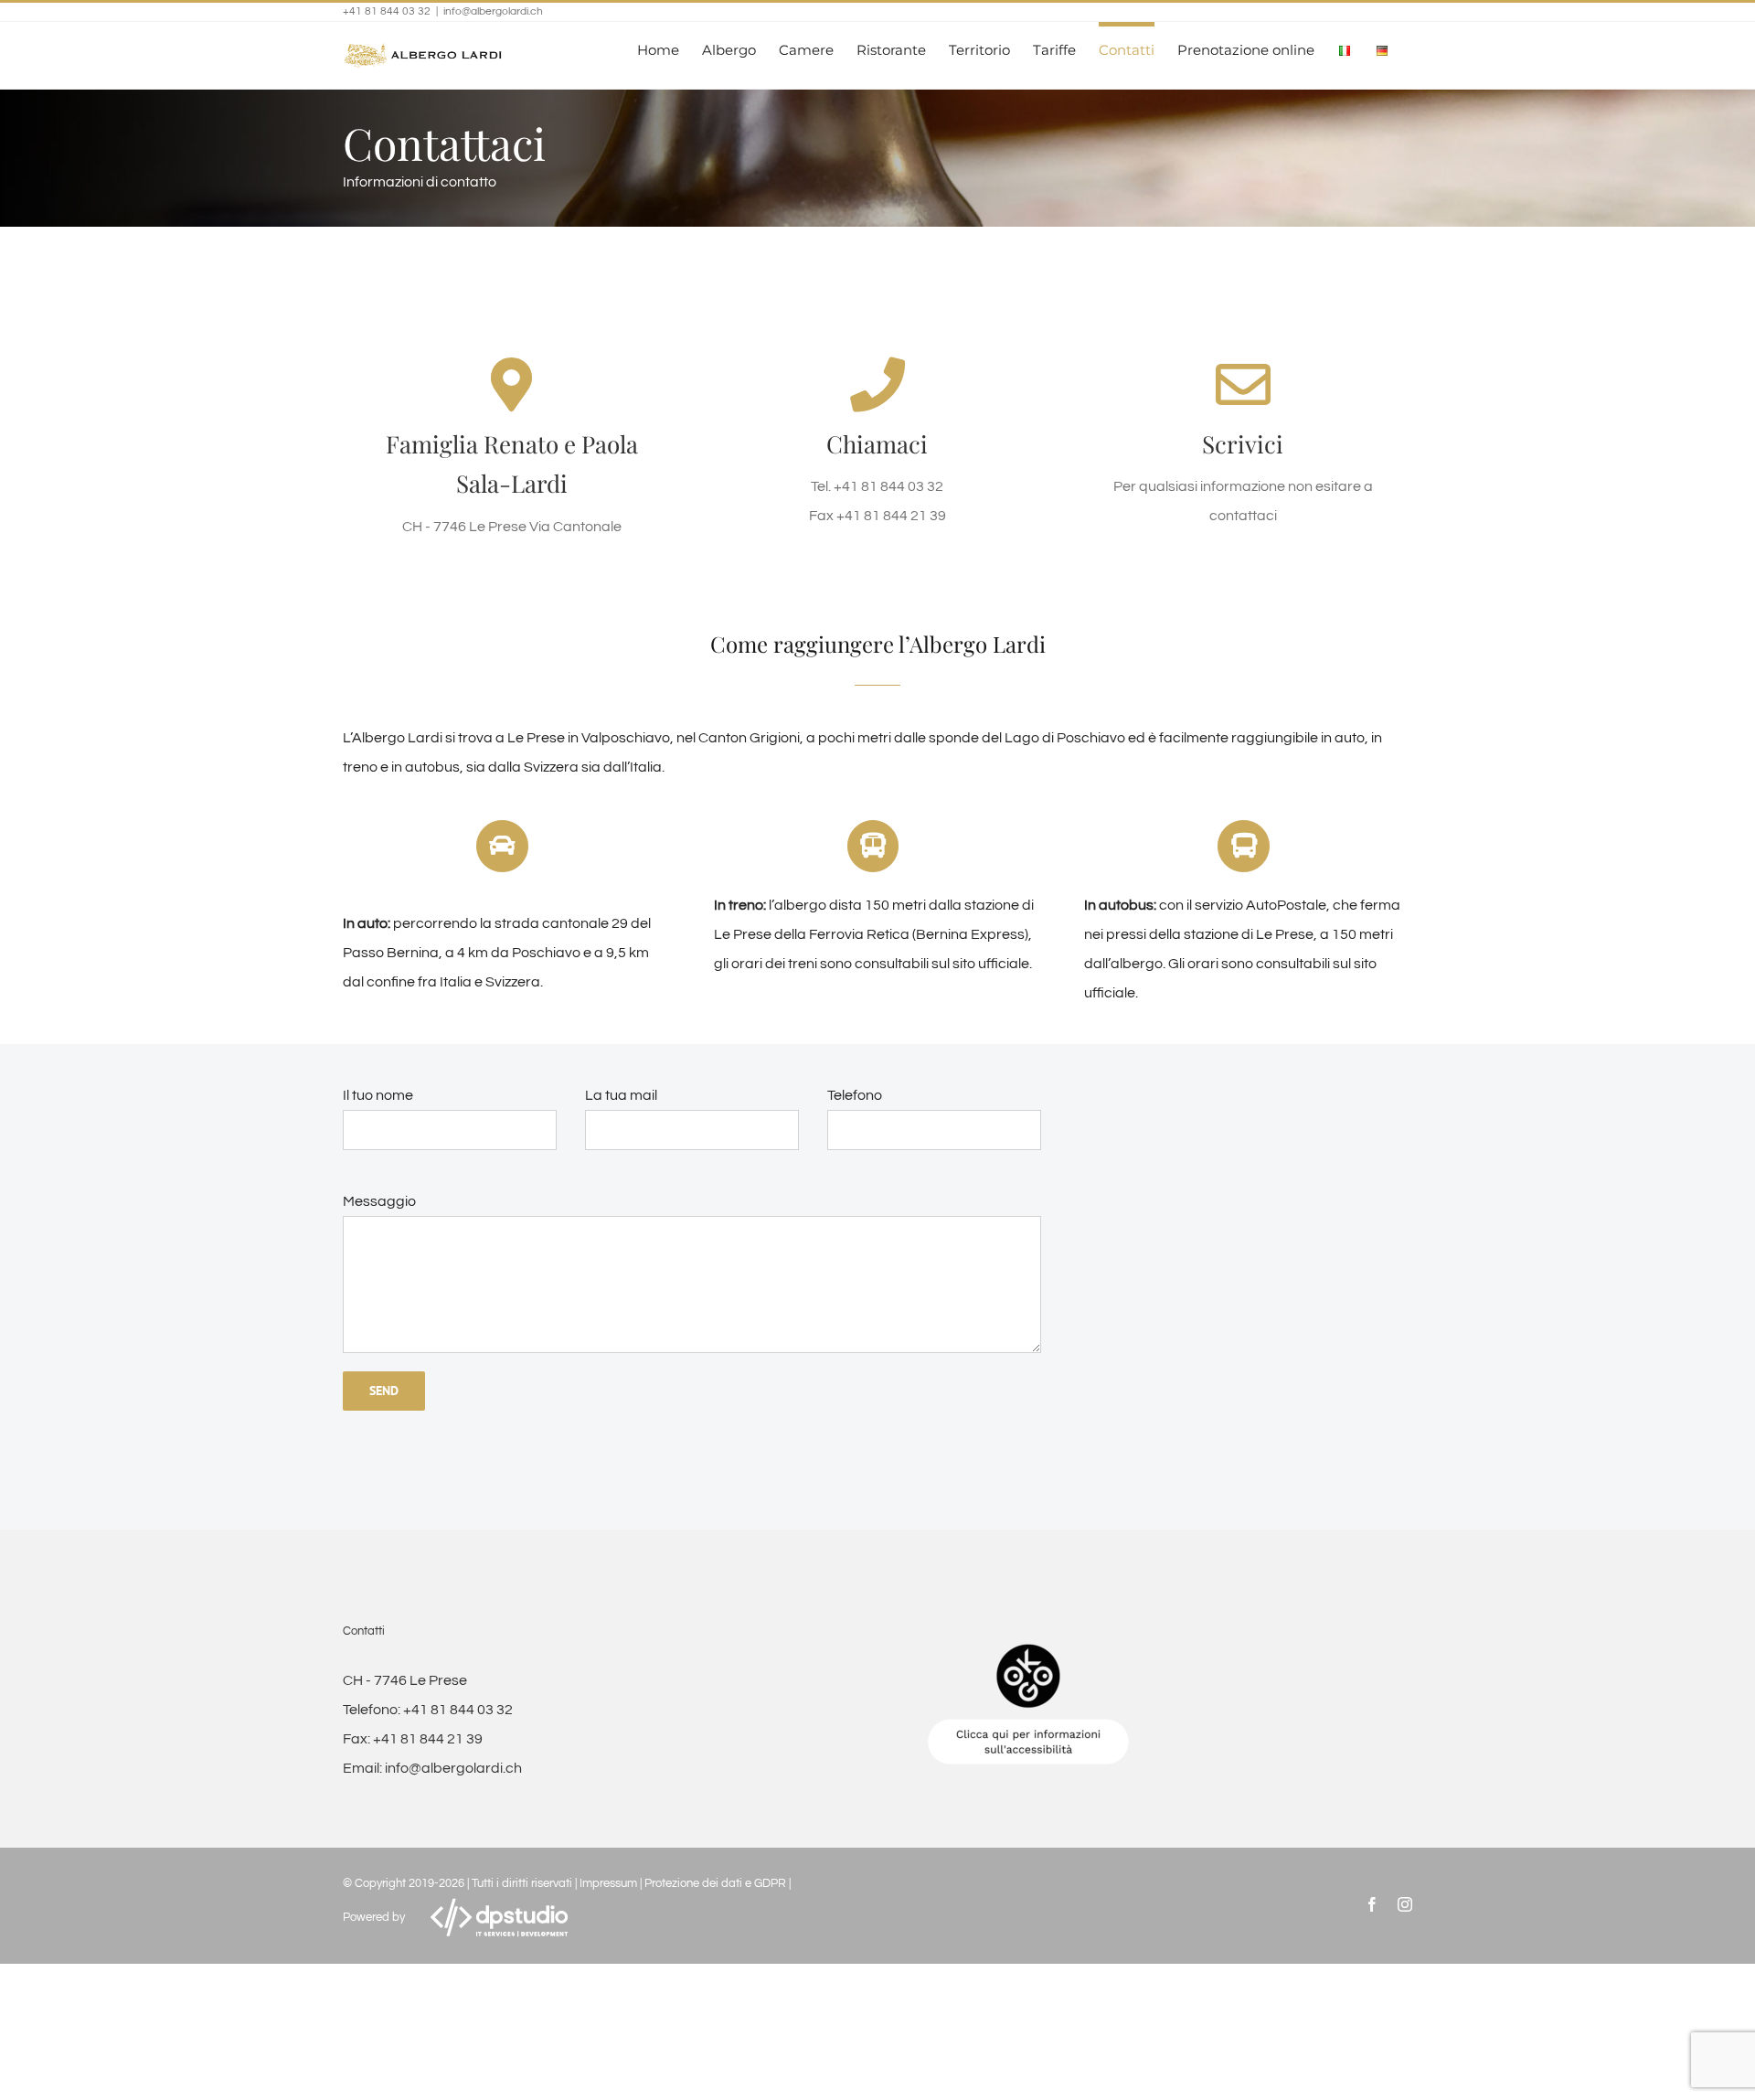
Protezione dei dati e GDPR (715, 1883)
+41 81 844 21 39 (428, 1739)
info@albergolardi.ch (493, 11)
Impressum (608, 1883)
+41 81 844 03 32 (458, 1710)
